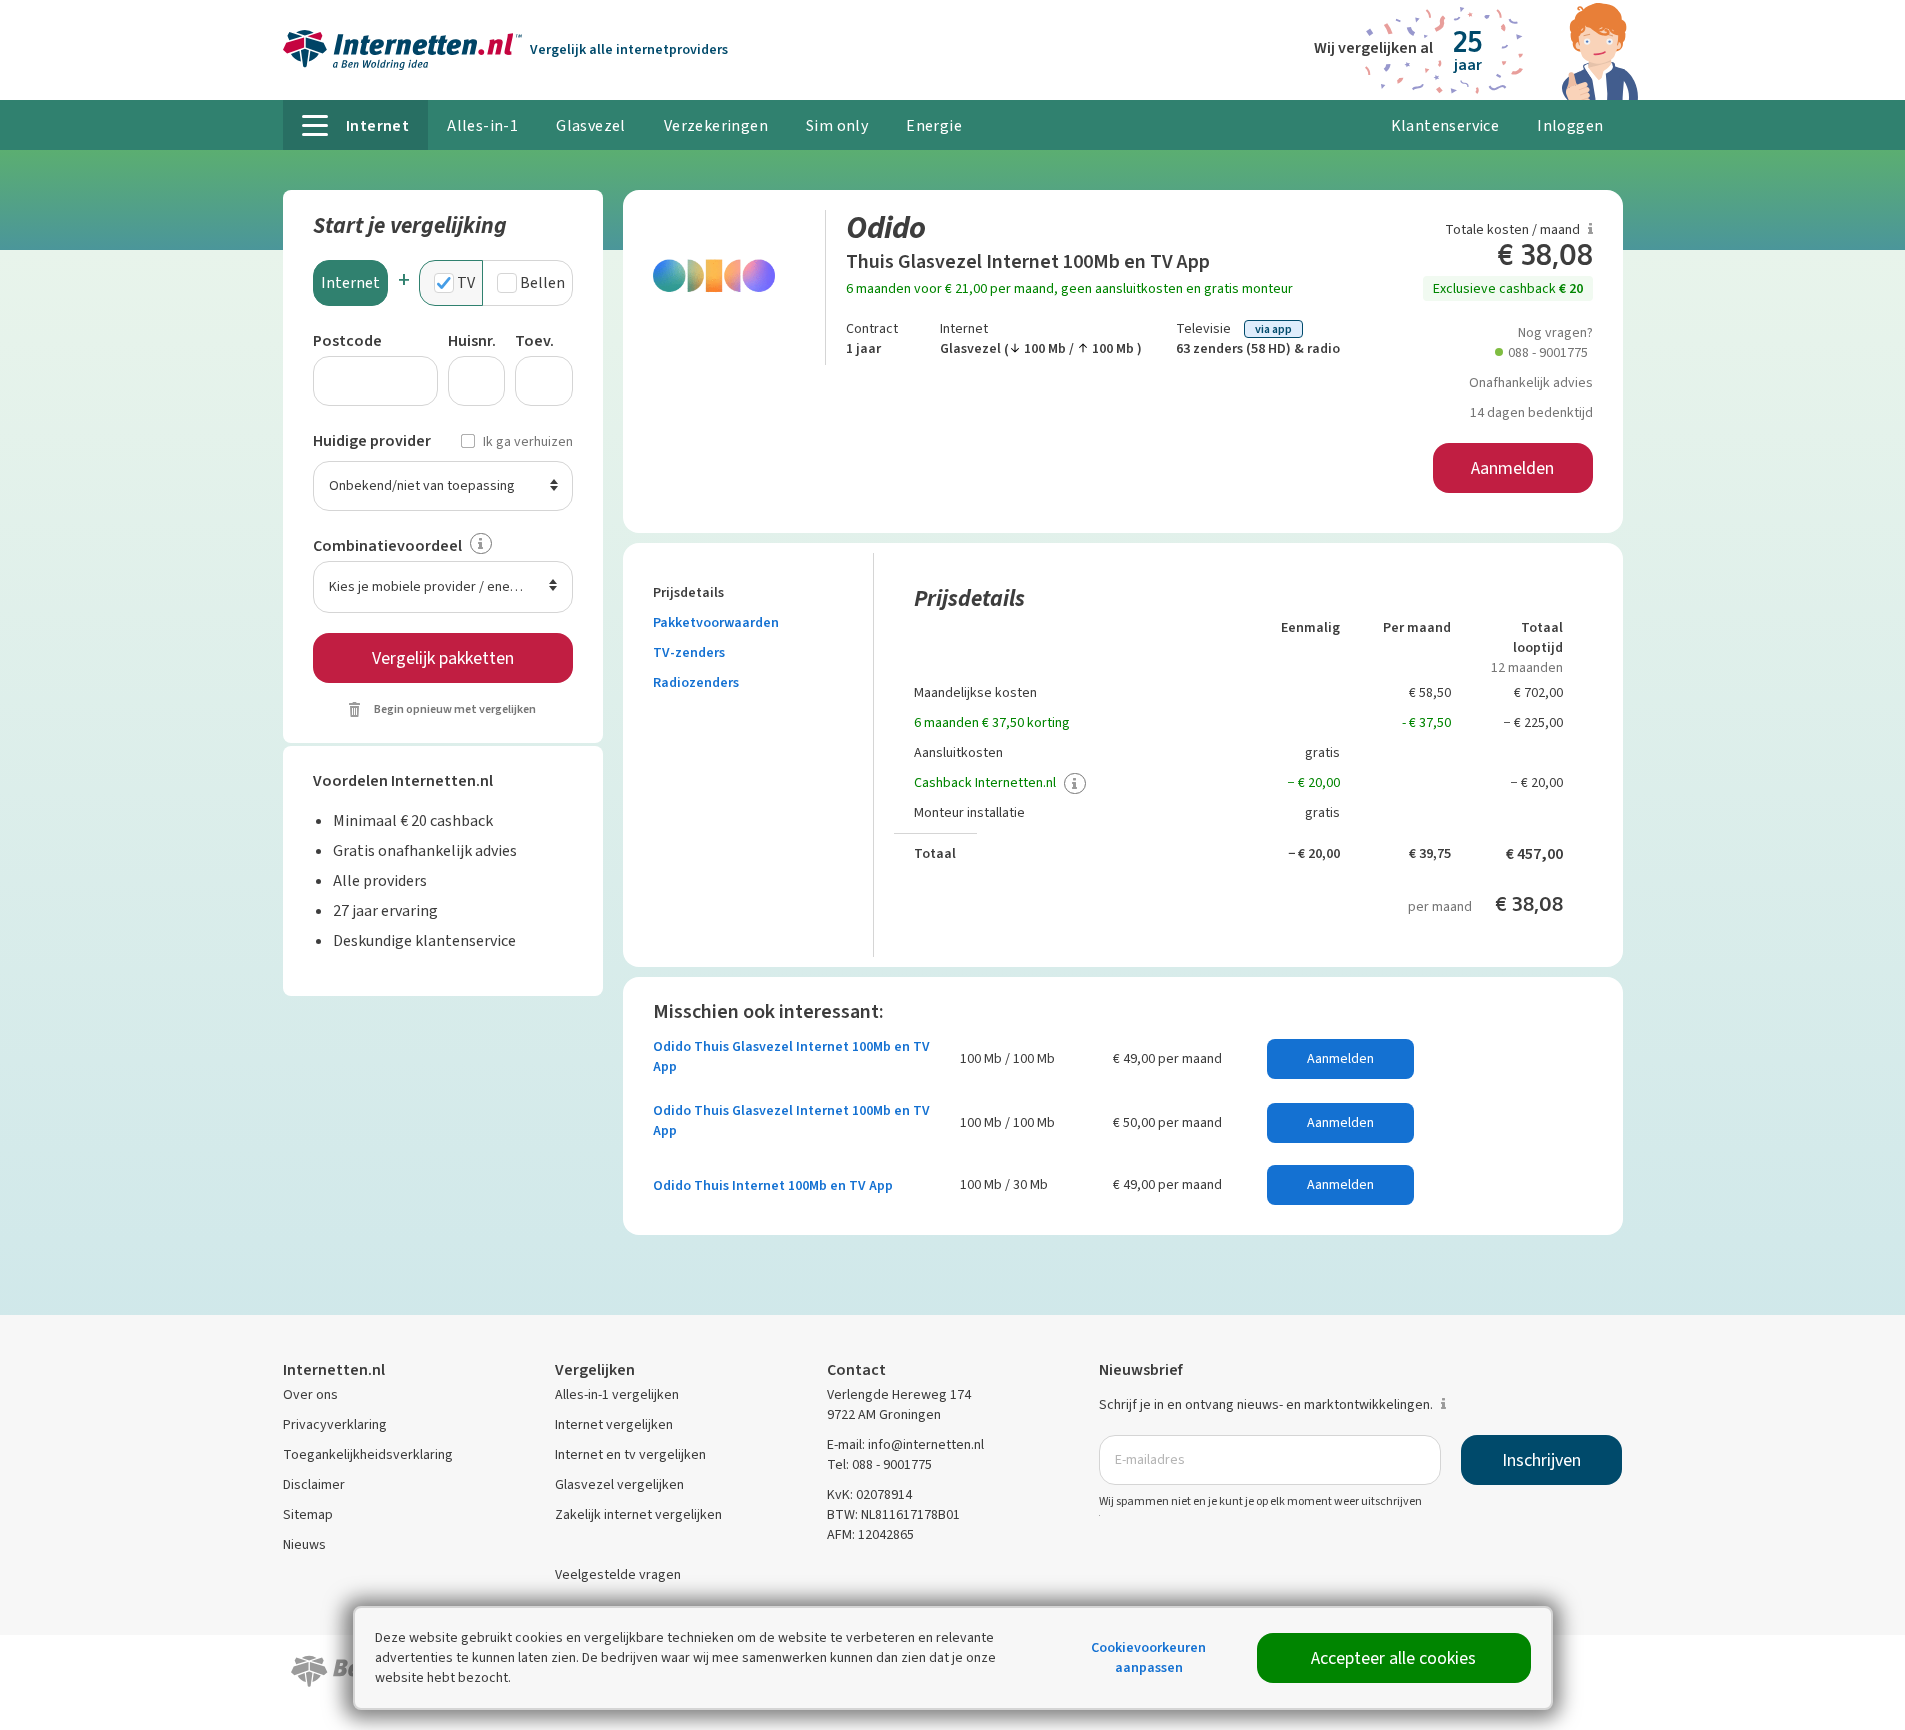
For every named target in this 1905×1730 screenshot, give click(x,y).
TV (466, 282)
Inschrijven (1541, 1460)
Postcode (347, 340)
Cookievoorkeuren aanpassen (1148, 1657)
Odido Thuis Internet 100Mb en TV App (773, 1185)
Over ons (310, 1394)
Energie (934, 125)
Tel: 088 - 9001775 (879, 1464)
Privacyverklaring (335, 1424)
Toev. (534, 340)
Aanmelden (1512, 468)
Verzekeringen (716, 125)
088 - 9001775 (1548, 352)
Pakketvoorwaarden (717, 622)
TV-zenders (690, 652)
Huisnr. (472, 340)
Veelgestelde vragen (618, 1574)
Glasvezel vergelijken (619, 1484)
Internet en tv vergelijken (630, 1454)
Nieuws (304, 1544)
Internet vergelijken (614, 1424)
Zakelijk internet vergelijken (638, 1514)
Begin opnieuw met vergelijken (455, 709)
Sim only (837, 125)
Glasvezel (591, 125)
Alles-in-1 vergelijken (617, 1394)
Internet (350, 282)
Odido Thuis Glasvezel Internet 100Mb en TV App (791, 1056)
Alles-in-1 (482, 125)
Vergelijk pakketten (443, 658)
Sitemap (308, 1514)
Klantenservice (1445, 125)
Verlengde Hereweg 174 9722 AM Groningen (899, 1404)
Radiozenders (696, 682)
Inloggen (1570, 125)
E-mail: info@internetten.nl (905, 1444)
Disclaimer (314, 1484)
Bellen (542, 282)
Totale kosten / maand (1514, 229)
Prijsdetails (690, 592)
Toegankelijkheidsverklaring (368, 1454)
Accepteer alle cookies (1393, 1658)
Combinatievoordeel (387, 545)
